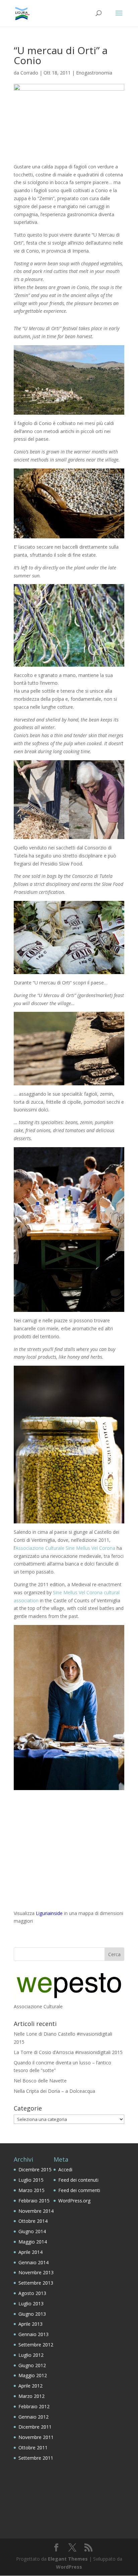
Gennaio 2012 (33, 2417)
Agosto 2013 (32, 2293)
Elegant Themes (68, 2559)
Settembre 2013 (36, 2283)
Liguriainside (49, 1913)
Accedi (65, 2170)
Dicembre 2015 (35, 2170)
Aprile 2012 (30, 2386)
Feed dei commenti (79, 2190)
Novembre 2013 (36, 2272)
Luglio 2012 (31, 2355)
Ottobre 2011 (33, 2448)
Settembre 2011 (36, 2458)
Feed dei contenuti (78, 2180)
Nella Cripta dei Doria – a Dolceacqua (54, 2091)
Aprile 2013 (30, 2324)
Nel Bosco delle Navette (40, 2081)
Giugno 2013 (32, 2314)
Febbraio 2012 (34, 2406)
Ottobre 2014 (33, 2221)
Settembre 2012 (36, 2345)
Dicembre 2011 (35, 2427)
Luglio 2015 (31, 2180)
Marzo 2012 (31, 2396)
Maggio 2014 (33, 2242)
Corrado (29, 73)
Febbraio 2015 (34, 2201)
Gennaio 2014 (33, 2262)
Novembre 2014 (36, 2211)
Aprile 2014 (30, 2252)
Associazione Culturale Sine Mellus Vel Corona (65, 1548)
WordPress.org (74, 2201)
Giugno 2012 (32, 2365)
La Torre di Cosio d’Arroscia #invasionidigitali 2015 (68, 2052)
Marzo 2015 (31, 2190)
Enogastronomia (94, 73)
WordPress (69, 2567)
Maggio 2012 (33, 2375)
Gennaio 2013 (33, 2334)
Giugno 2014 (32, 2231)
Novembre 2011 (36, 2437)
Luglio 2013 (31, 2303)
